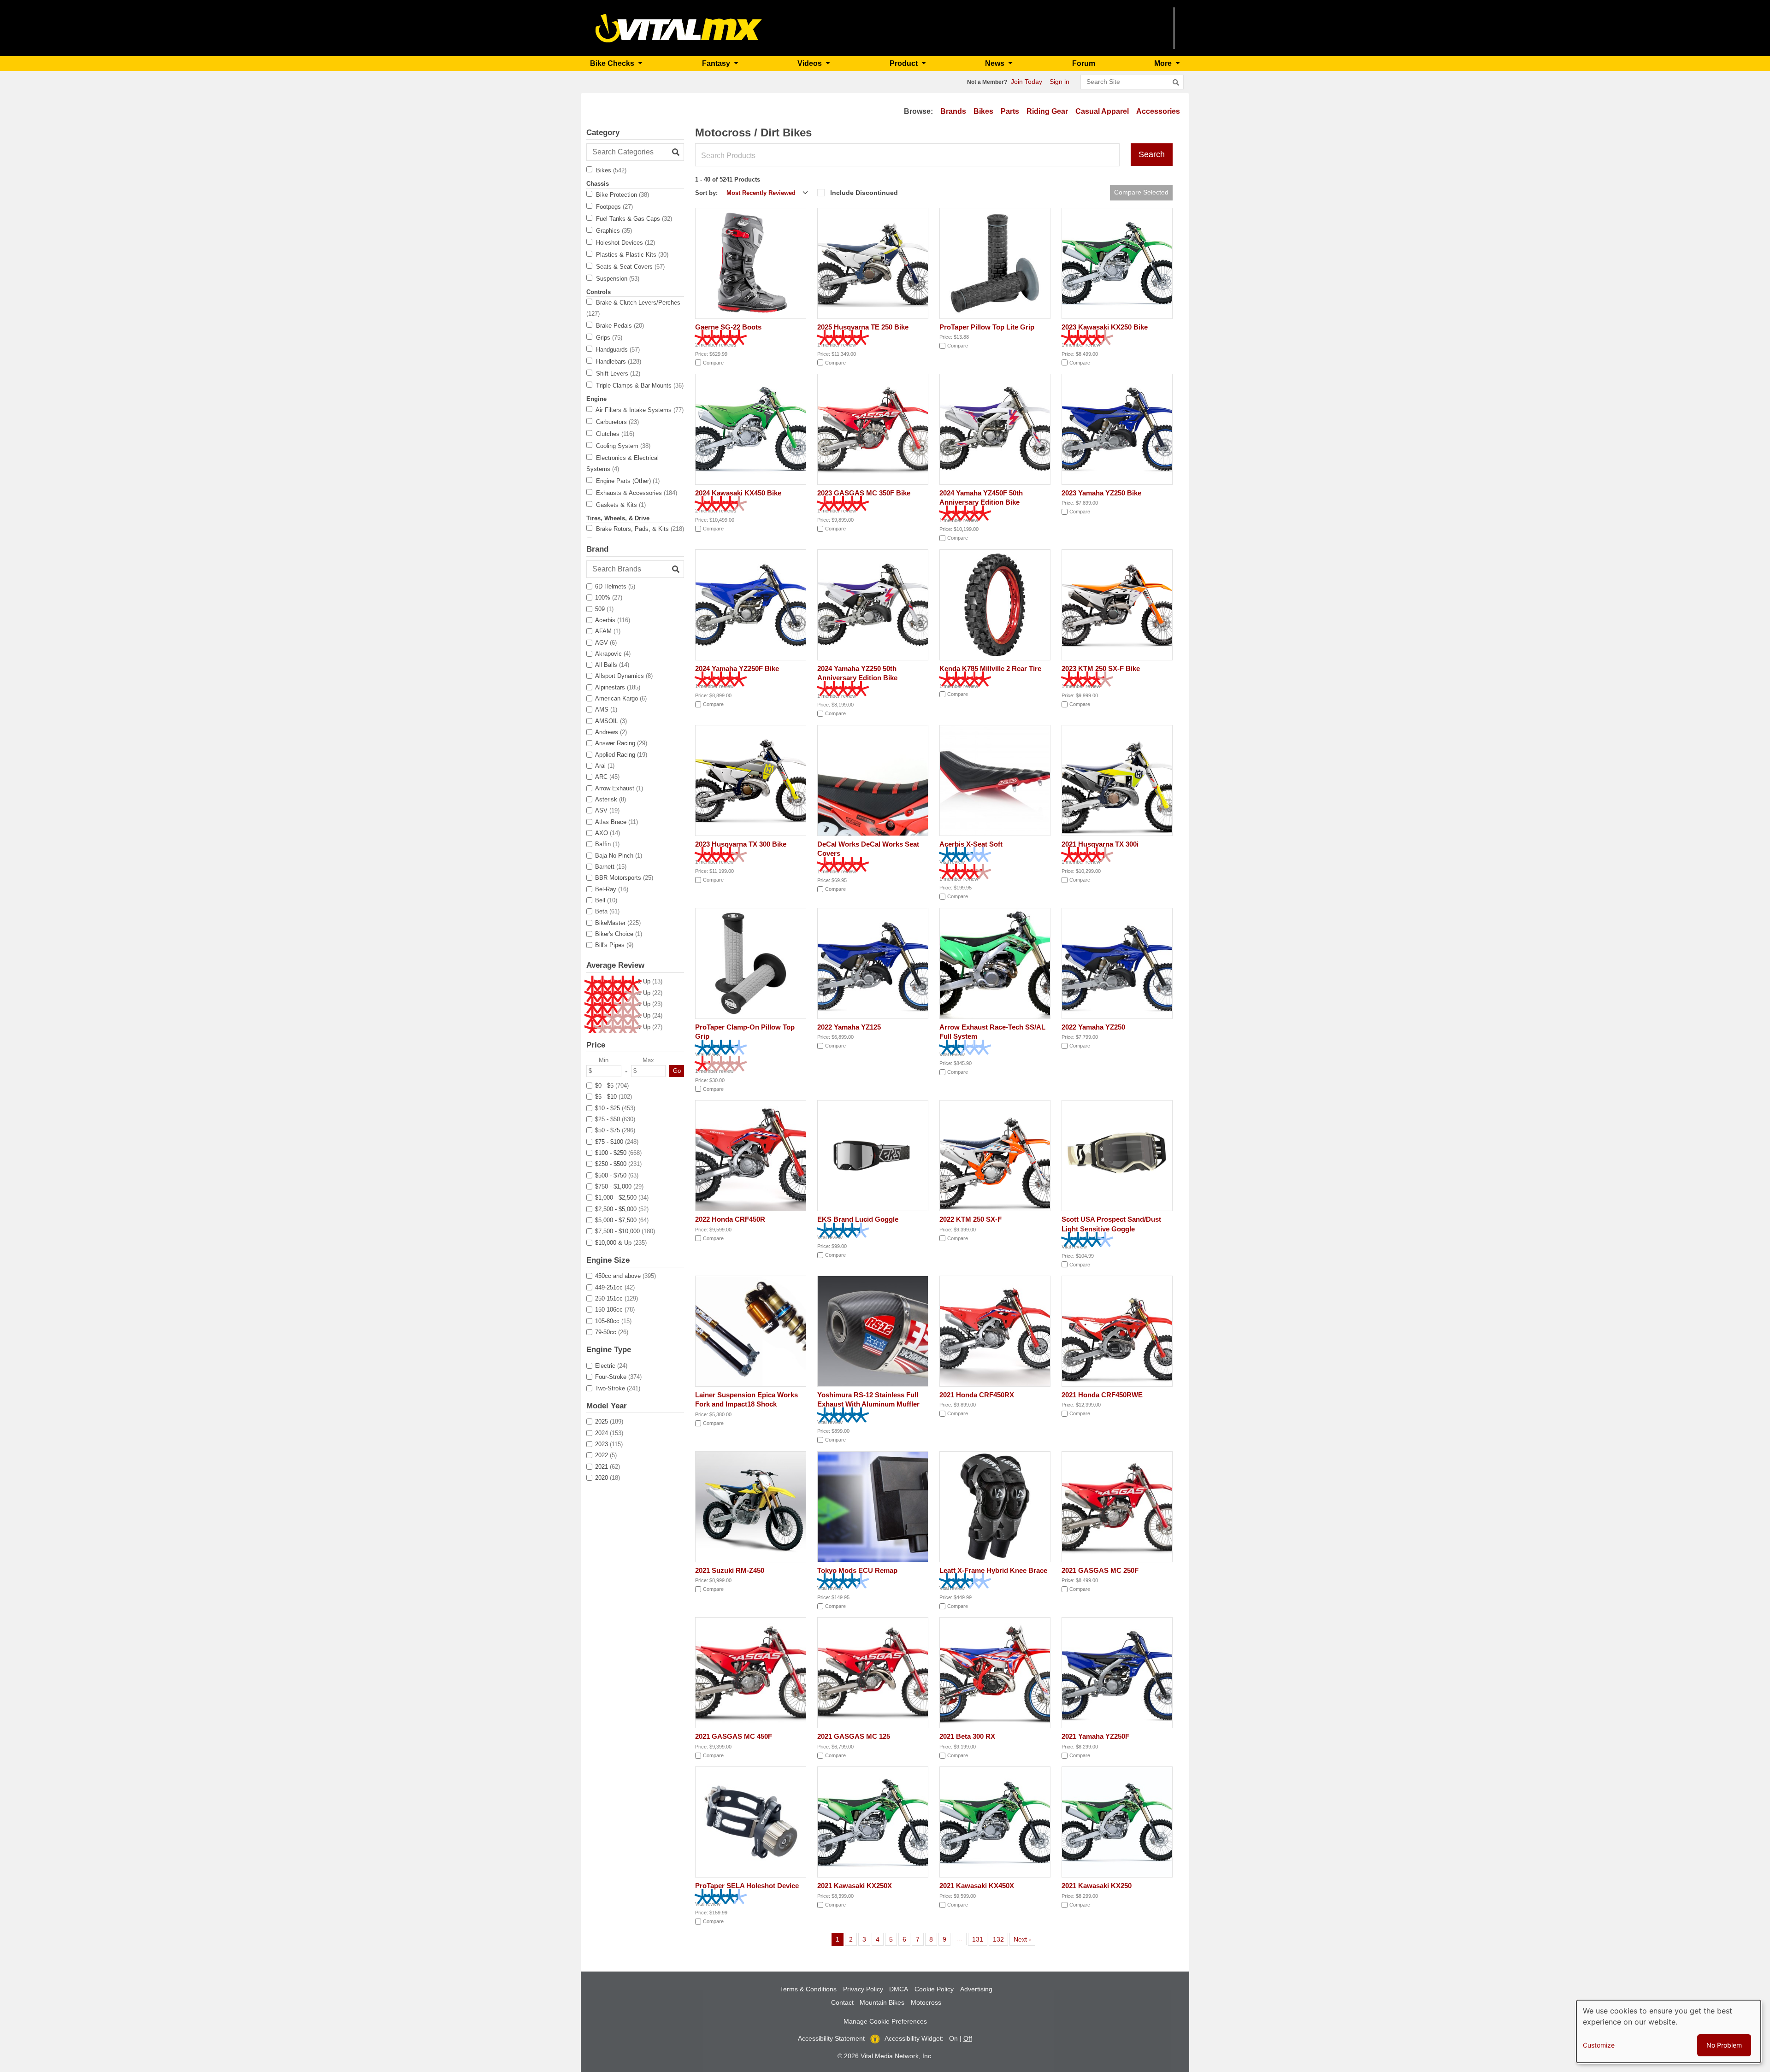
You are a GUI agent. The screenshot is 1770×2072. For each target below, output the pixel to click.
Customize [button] (1599, 2045)
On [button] (953, 2038)
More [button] (1164, 63)
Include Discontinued (864, 193)
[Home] (679, 27)
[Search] (1176, 82)
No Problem (1724, 2045)
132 (1000, 1939)
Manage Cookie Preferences (885, 2021)
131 (979, 1939)
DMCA (899, 1989)
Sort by (705, 193)
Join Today (1027, 82)
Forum (1084, 63)
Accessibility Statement (831, 2038)
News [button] (996, 63)
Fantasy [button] (717, 63)
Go (677, 1071)
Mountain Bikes (882, 2002)
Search (1152, 154)
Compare (713, 363)
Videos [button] (811, 63)
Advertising (976, 1989)
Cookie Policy (934, 1989)
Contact (842, 2002)
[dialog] (1669, 2031)
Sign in (1059, 82)
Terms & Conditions (808, 1989)
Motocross (926, 2002)
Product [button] (905, 63)
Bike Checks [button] (613, 63)
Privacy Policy (863, 1989)
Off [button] (968, 2038)
